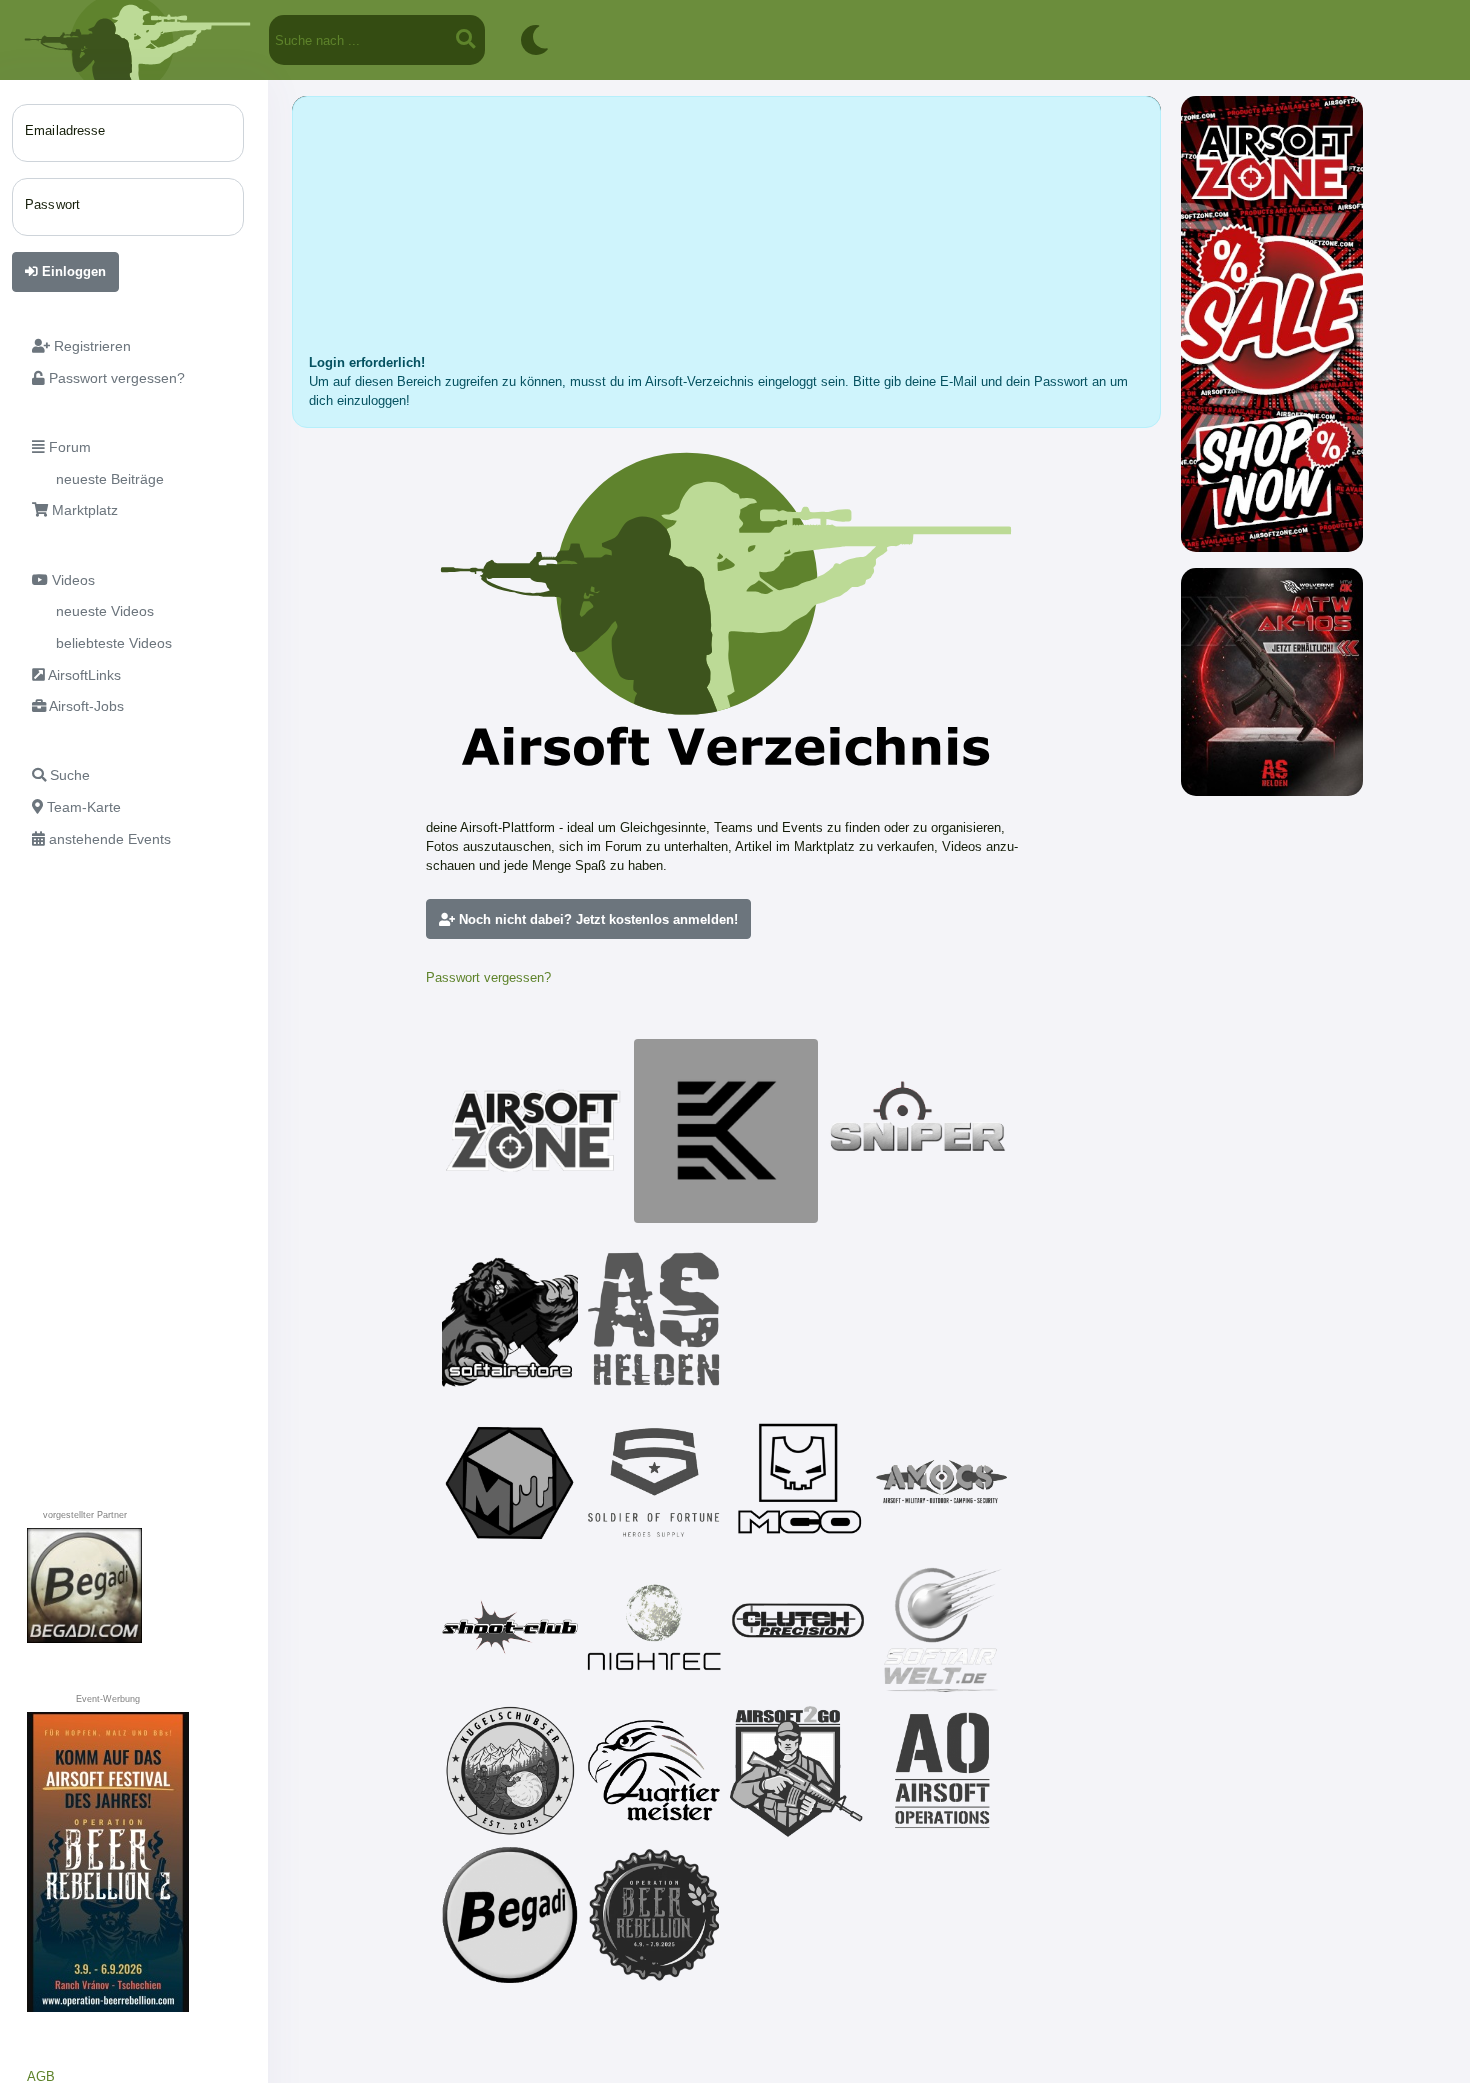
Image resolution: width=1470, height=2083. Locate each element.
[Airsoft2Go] (798, 1771)
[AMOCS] (942, 1483)
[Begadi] (510, 1915)
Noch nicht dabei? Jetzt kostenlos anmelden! (596, 919)
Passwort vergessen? (488, 977)
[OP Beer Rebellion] (654, 1915)
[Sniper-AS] (918, 1131)
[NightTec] (654, 1627)
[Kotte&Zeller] (726, 1131)
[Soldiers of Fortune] (654, 1483)
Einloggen (72, 271)
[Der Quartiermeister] (654, 1771)
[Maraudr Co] (798, 1483)
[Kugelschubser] (510, 1771)
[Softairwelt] (942, 1627)
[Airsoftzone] (534, 1131)
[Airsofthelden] (654, 1319)
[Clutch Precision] (798, 1627)
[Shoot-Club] (510, 1627)
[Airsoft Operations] (942, 1771)
